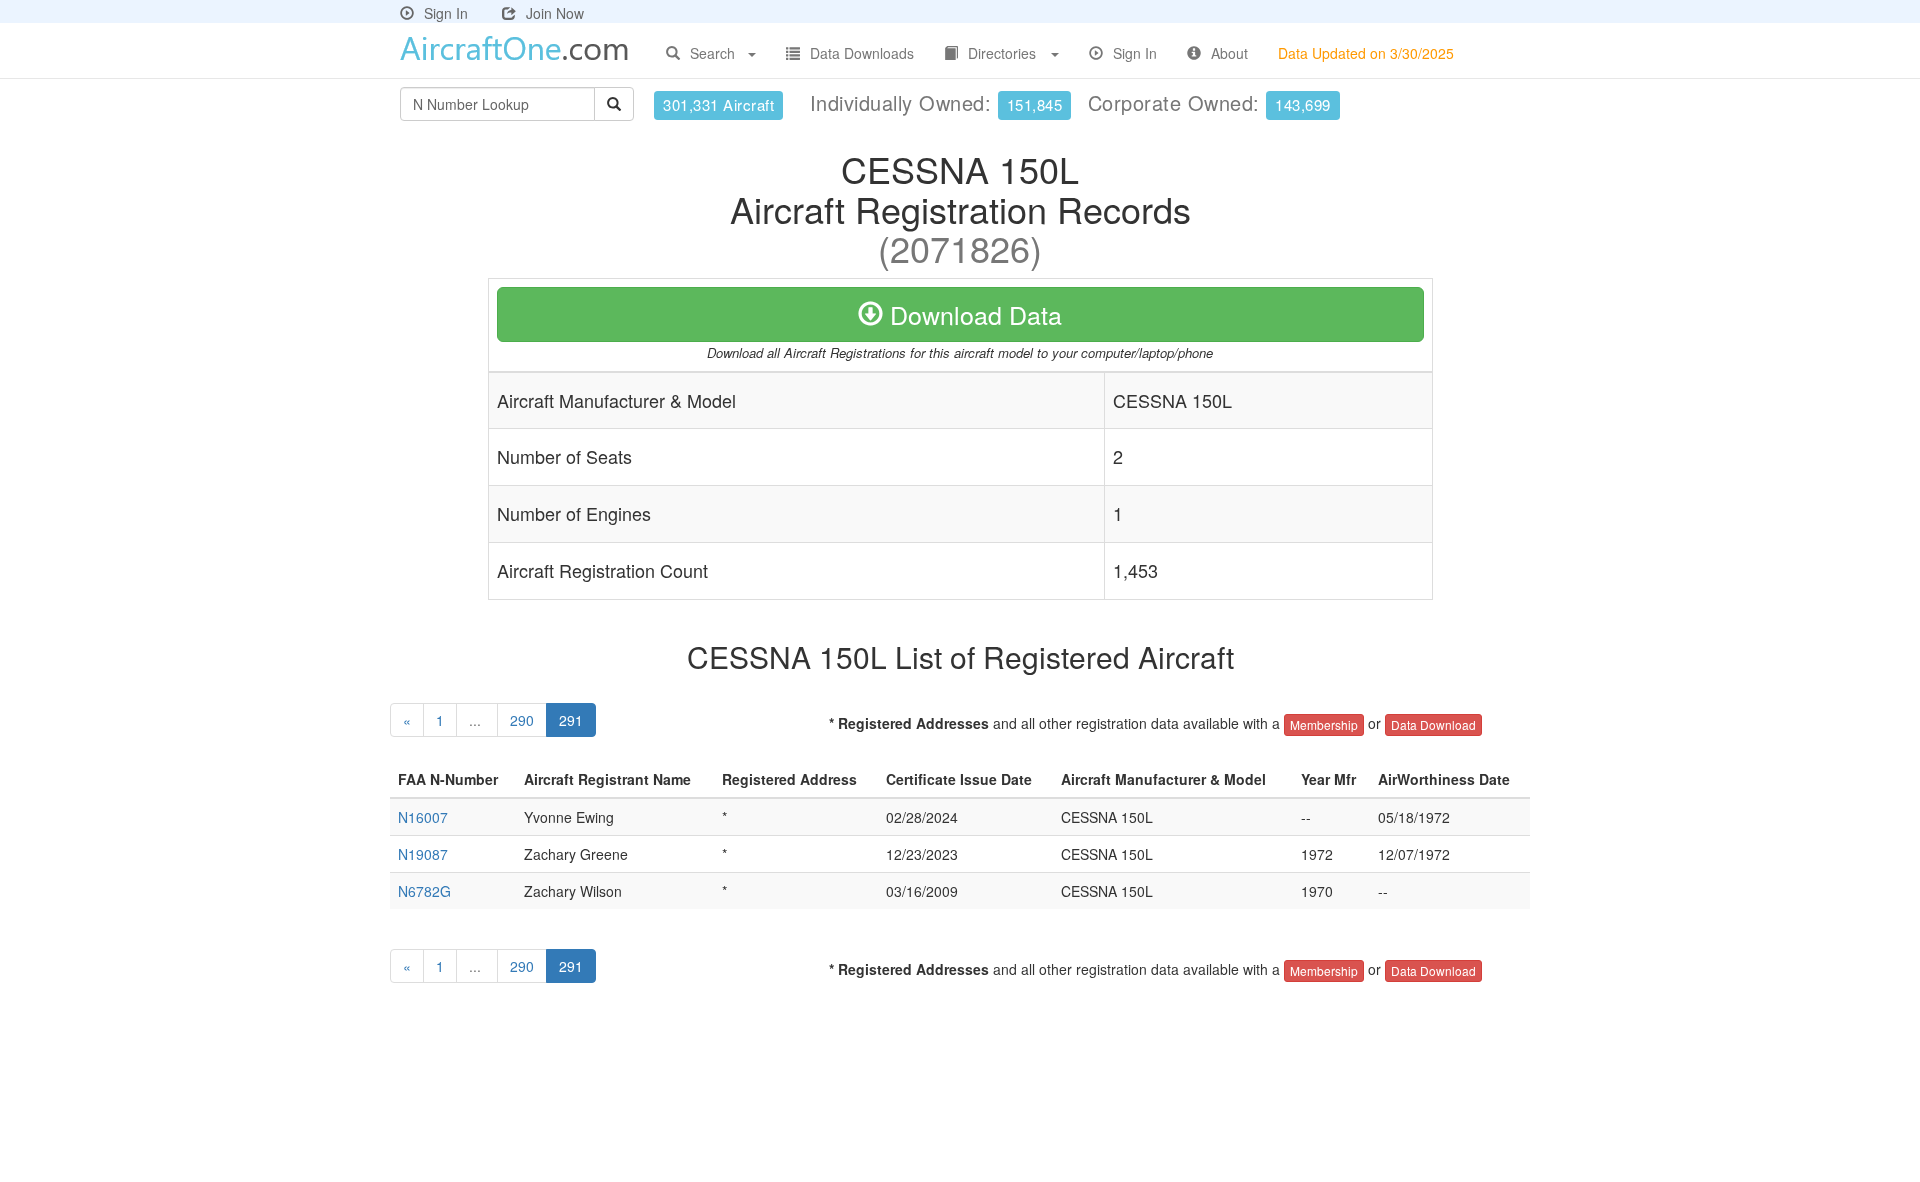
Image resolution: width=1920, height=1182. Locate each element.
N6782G (424, 891)
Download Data (972, 314)
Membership (1324, 724)
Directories (1002, 53)
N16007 (423, 817)
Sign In (446, 13)
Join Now (555, 13)
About (1229, 53)
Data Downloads (862, 53)
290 (522, 720)
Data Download (1433, 724)
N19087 (423, 854)
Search (712, 53)
